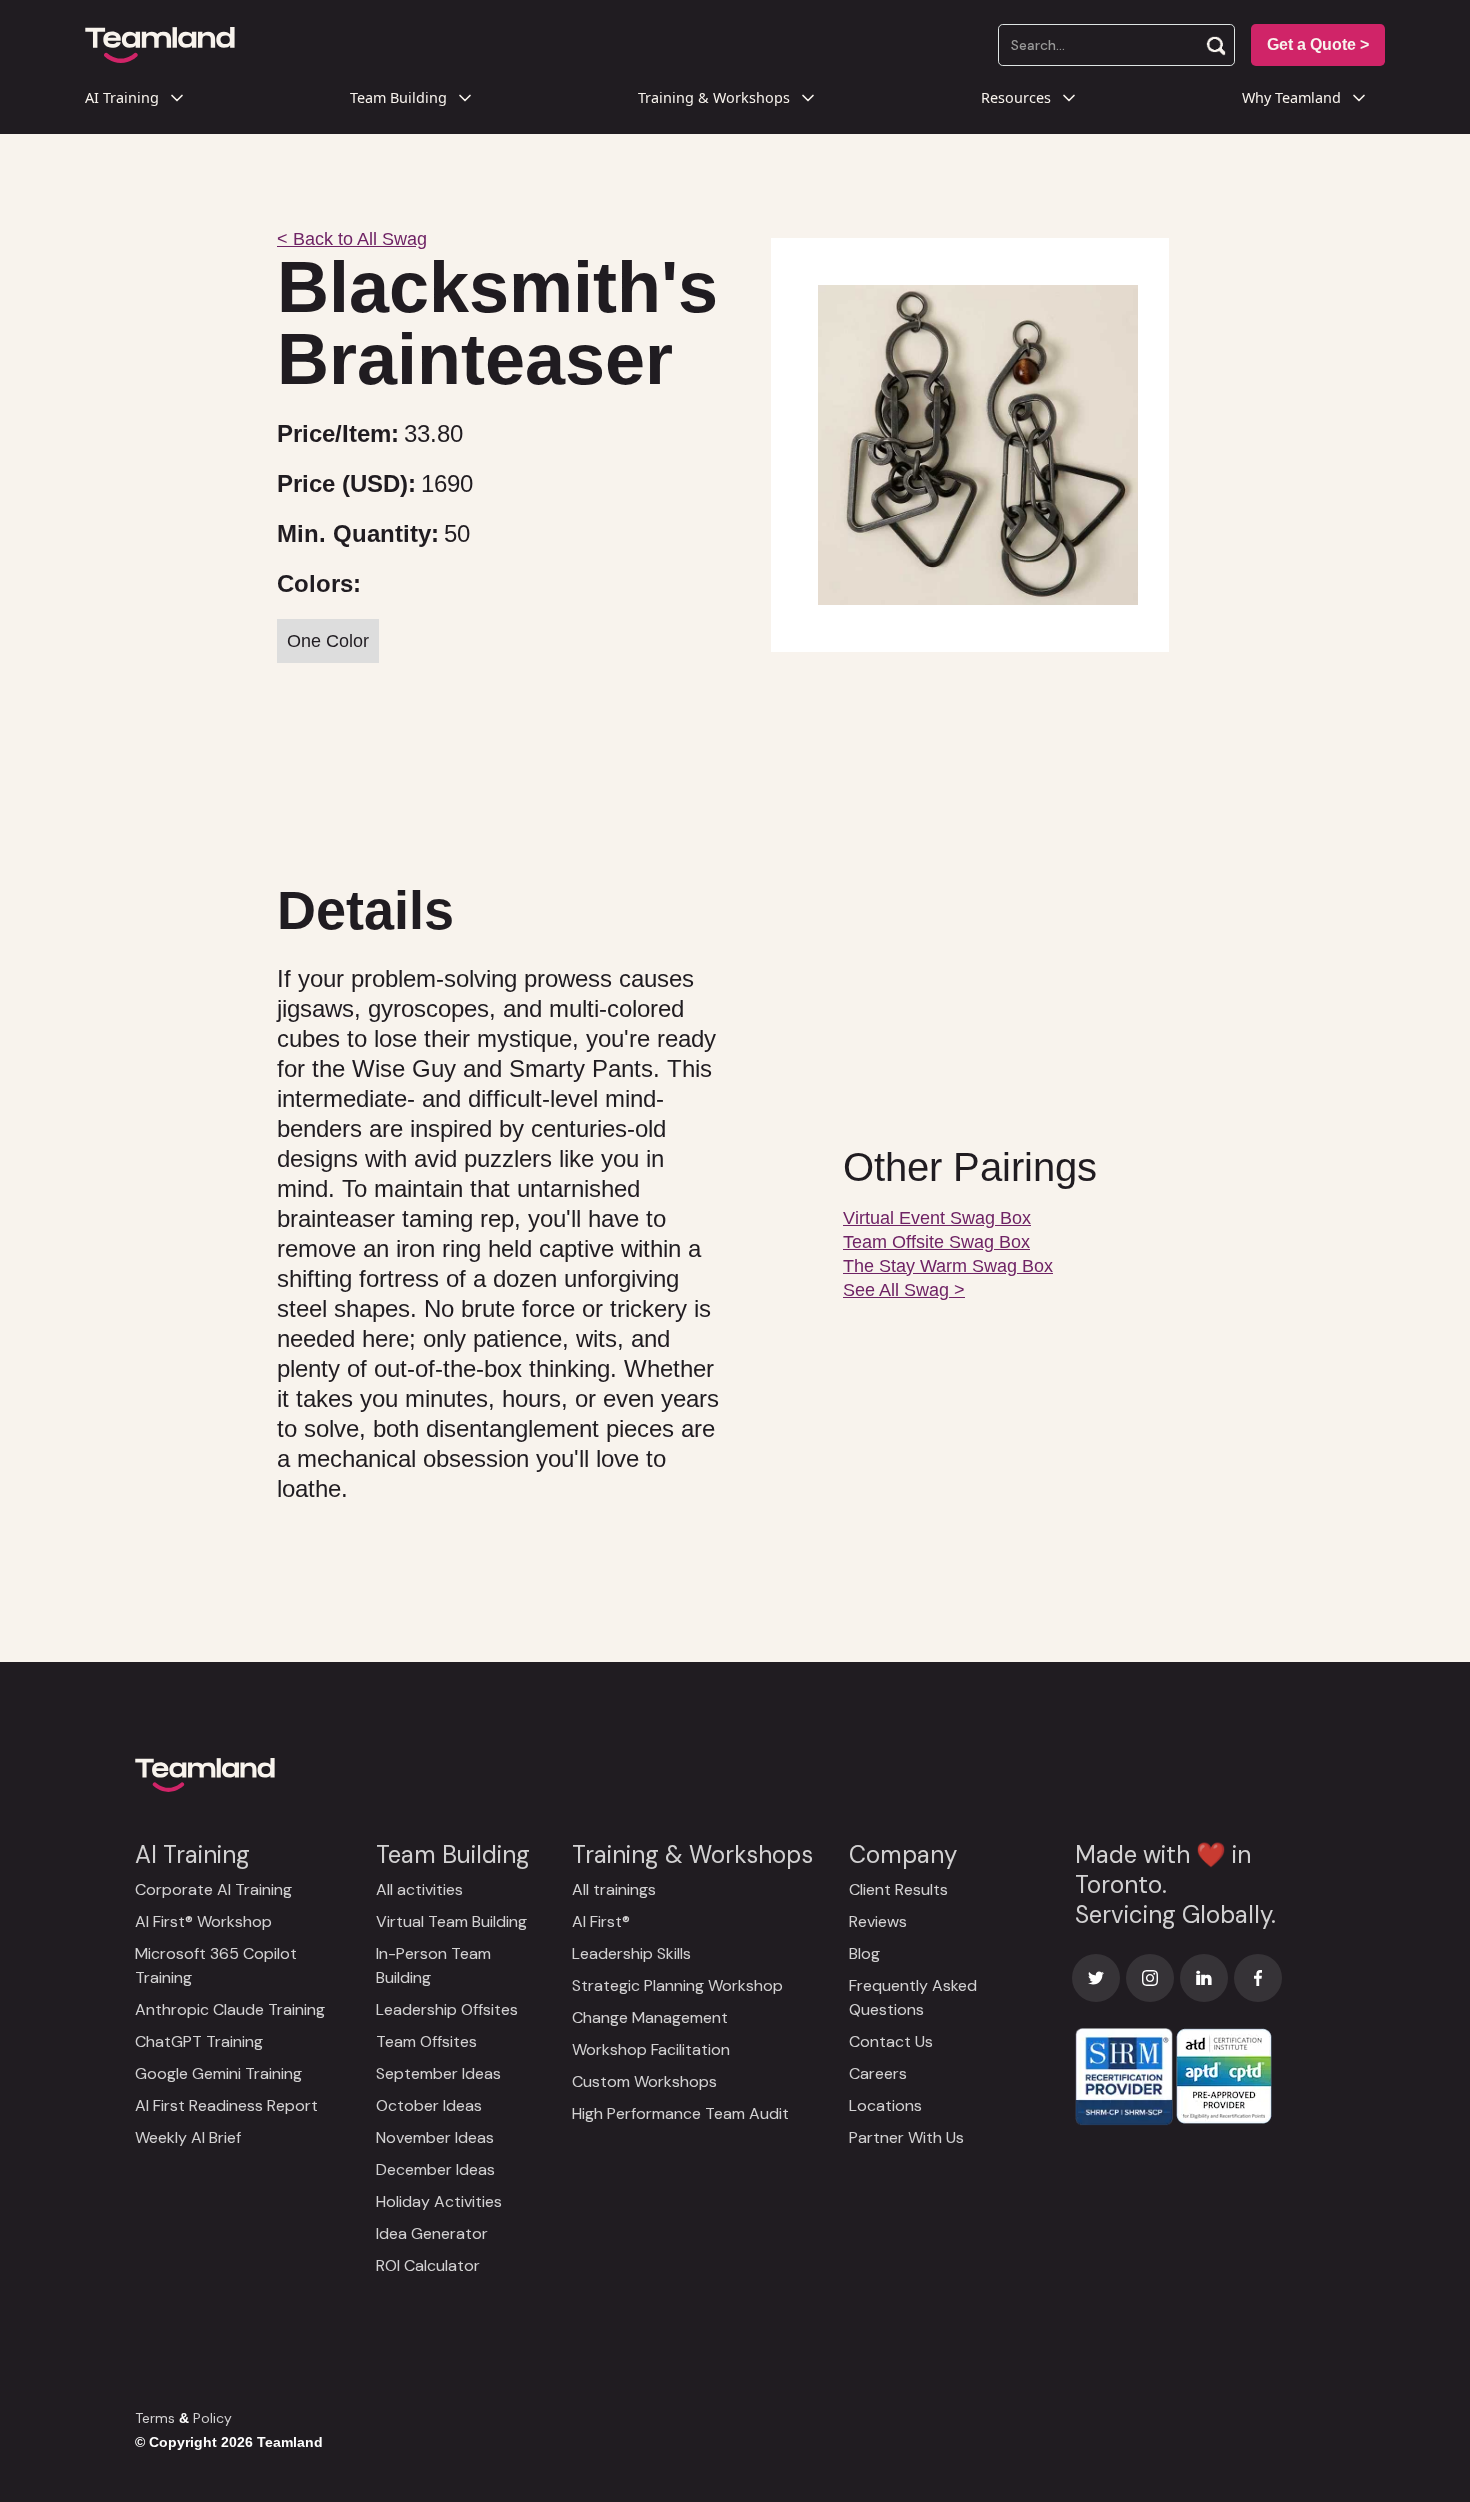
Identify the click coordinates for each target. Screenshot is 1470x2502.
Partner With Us (906, 2137)
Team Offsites (426, 2041)
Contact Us (891, 2041)
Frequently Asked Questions (913, 1997)
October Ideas (429, 2105)
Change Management (650, 2017)
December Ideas (435, 2169)
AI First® (601, 1921)
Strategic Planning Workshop (677, 1985)
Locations (885, 2105)
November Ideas (435, 2137)
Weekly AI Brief (188, 2137)
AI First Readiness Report (226, 2105)
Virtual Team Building (451, 1921)
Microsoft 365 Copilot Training (216, 1965)
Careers (878, 2073)
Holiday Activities (439, 2201)
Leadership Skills (631, 1953)
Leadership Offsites (447, 2009)
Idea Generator (432, 2233)
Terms (155, 2418)
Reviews (878, 1921)
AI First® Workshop (203, 1921)
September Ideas (438, 2073)
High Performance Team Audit (680, 2113)
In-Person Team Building (433, 1965)
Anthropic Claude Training (230, 2009)
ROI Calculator (428, 2265)
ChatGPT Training (199, 2041)
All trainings (614, 1889)
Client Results (898, 1889)
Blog (864, 1953)
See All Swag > (904, 1290)
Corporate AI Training (213, 1889)
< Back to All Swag (352, 239)
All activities (419, 1889)
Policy (212, 2418)
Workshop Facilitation (651, 2049)
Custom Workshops (644, 2081)
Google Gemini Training (218, 2073)
